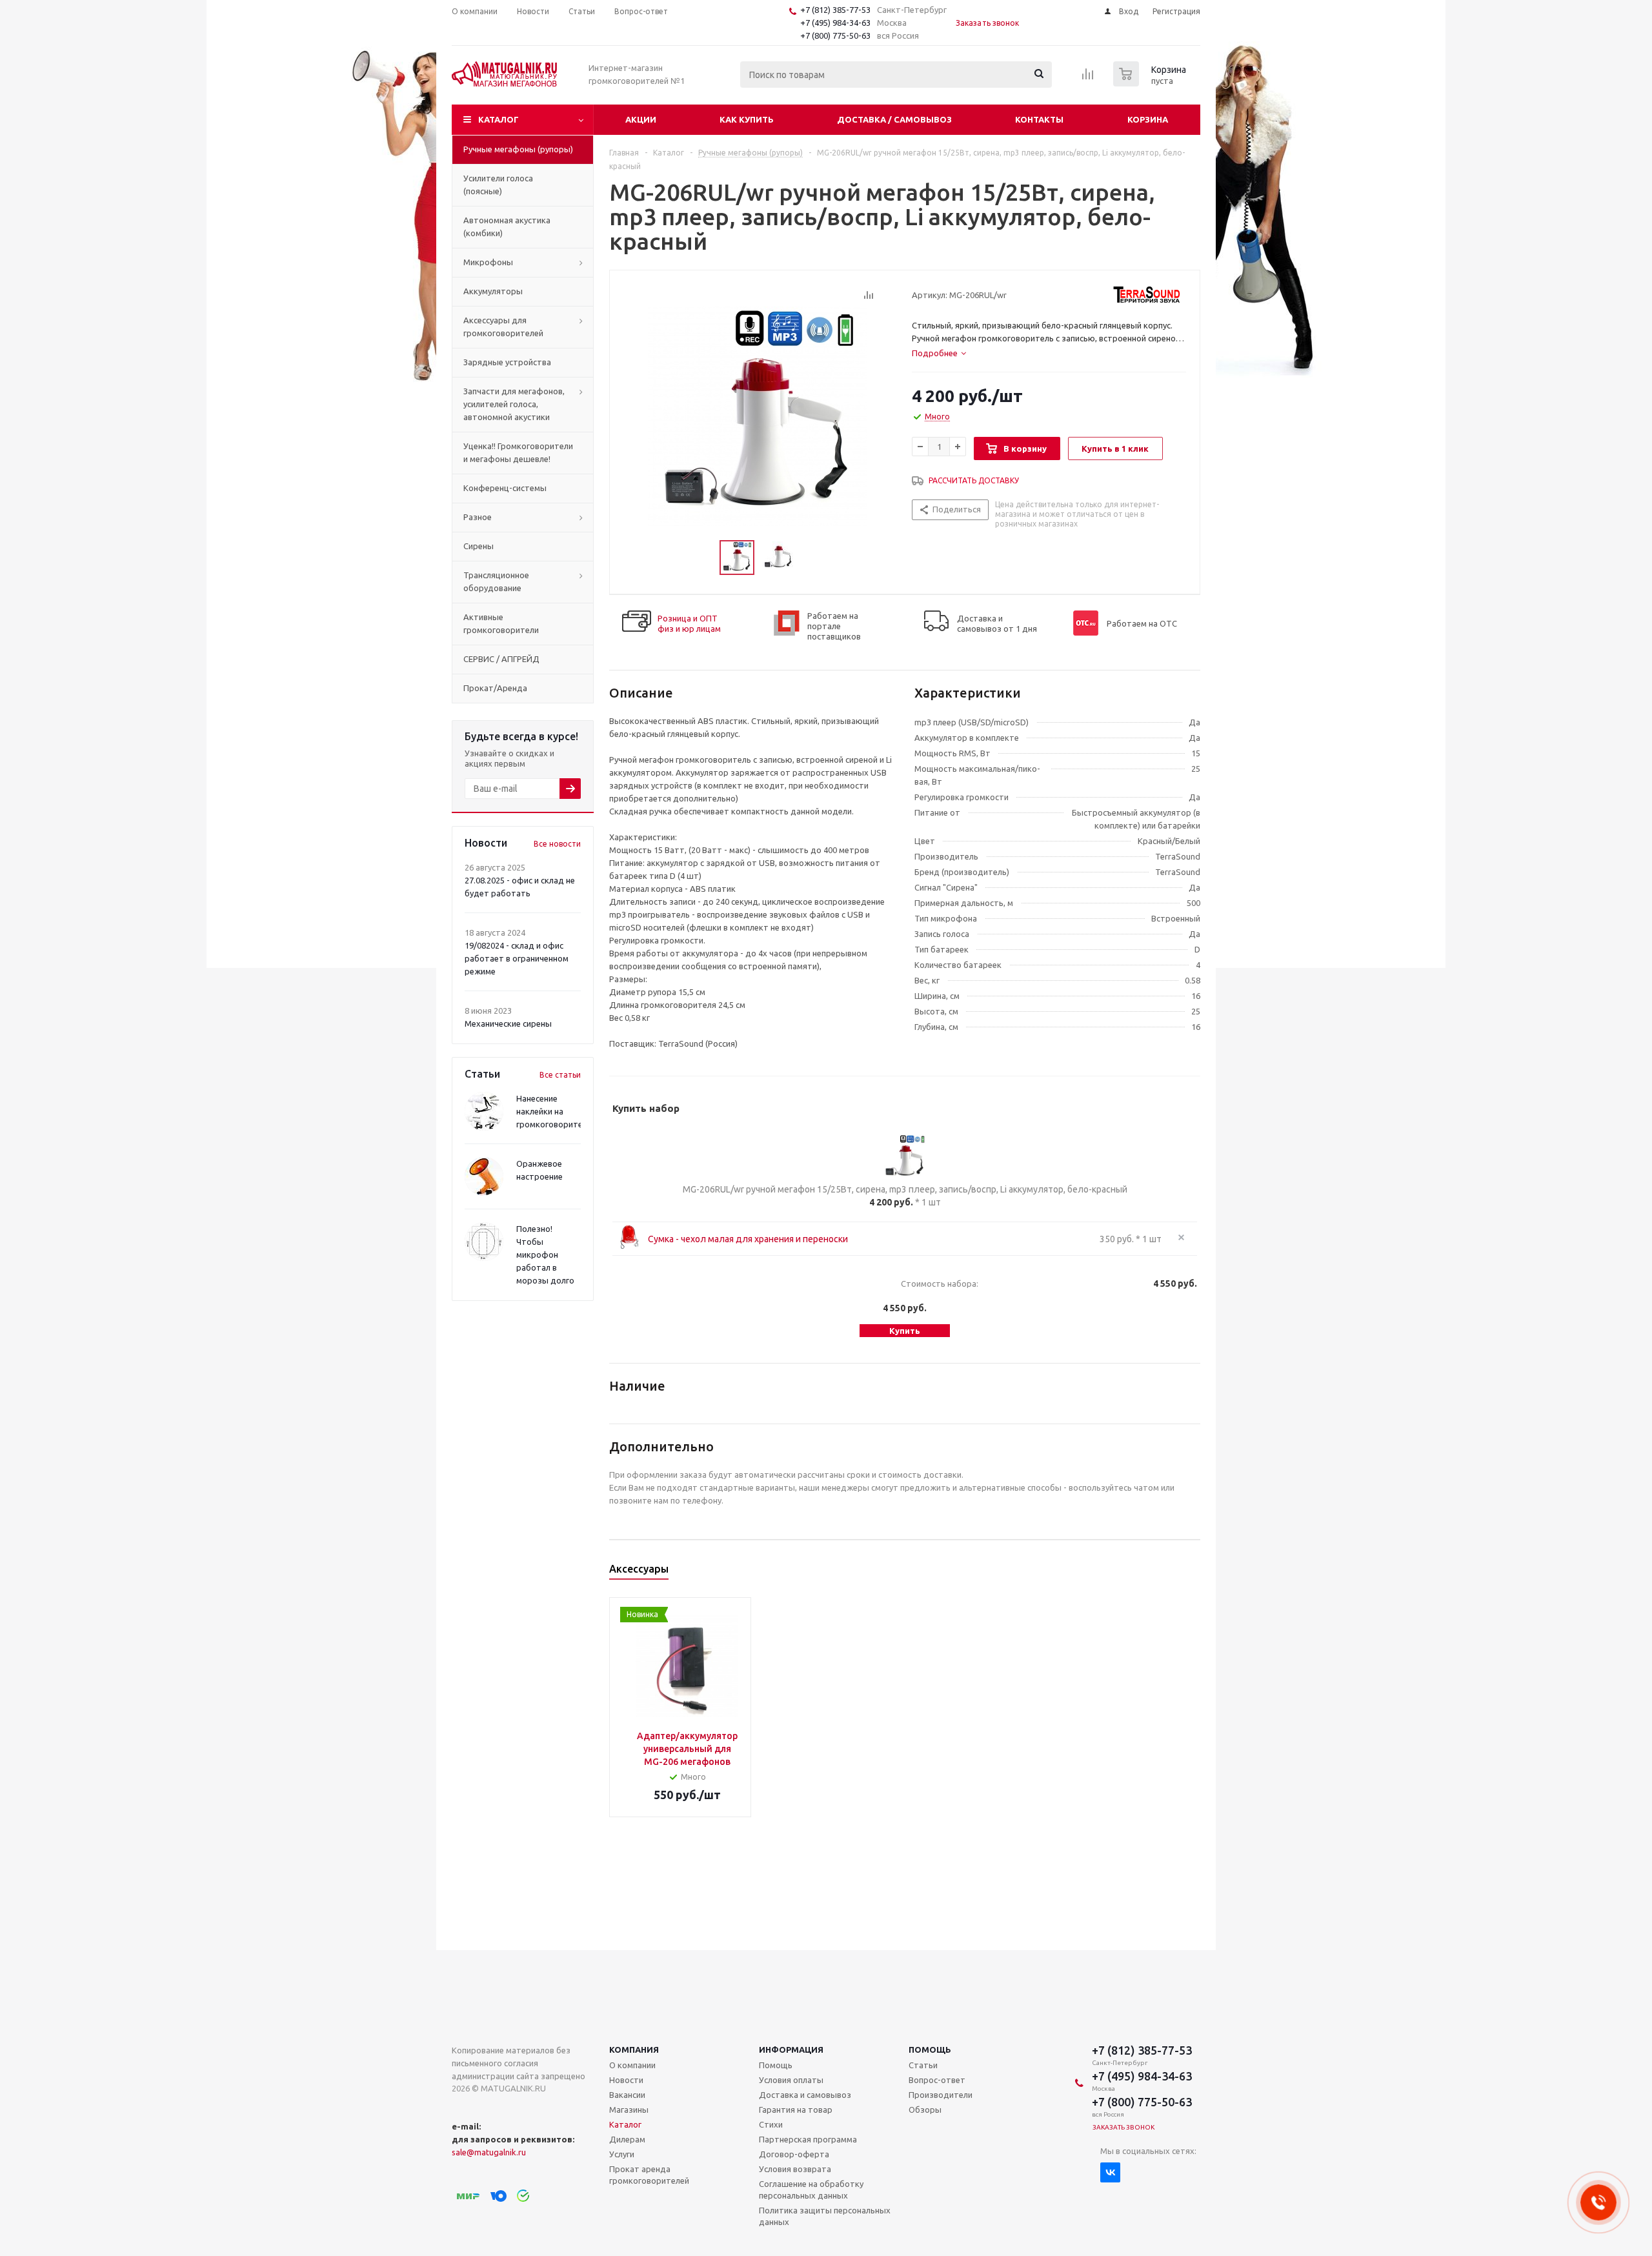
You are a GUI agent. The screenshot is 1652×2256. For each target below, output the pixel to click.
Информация (791, 2050)
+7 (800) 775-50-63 (835, 35)
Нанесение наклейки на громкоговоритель (554, 1111)
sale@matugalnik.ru (489, 2152)
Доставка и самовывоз (805, 2095)
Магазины (629, 2110)
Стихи (771, 2124)
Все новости (557, 844)
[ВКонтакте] (1110, 2172)
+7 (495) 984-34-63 (835, 23)
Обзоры (925, 2110)
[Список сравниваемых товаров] (1088, 78)
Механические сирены (508, 1023)
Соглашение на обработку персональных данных (811, 2190)
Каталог (499, 119)
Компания (634, 2050)
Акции (641, 119)
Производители (941, 2095)
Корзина (1148, 119)
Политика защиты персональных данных (825, 2216)
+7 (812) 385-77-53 (835, 10)
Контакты (1039, 119)
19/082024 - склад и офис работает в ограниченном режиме (517, 958)
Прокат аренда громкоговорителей (649, 2175)
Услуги (622, 2154)
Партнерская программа (808, 2139)
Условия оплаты (791, 2080)
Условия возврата (795, 2169)
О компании (632, 2065)
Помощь (930, 2050)
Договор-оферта (794, 2154)
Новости (626, 2080)
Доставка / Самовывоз (894, 119)
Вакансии (627, 2095)
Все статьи (560, 1075)
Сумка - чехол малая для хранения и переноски (748, 1239)
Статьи (923, 2065)
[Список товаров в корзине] (1151, 83)
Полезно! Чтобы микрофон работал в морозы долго (545, 1254)
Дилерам (627, 2139)
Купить (905, 1331)
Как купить (747, 119)
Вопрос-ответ (937, 2080)
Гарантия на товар (796, 2110)
